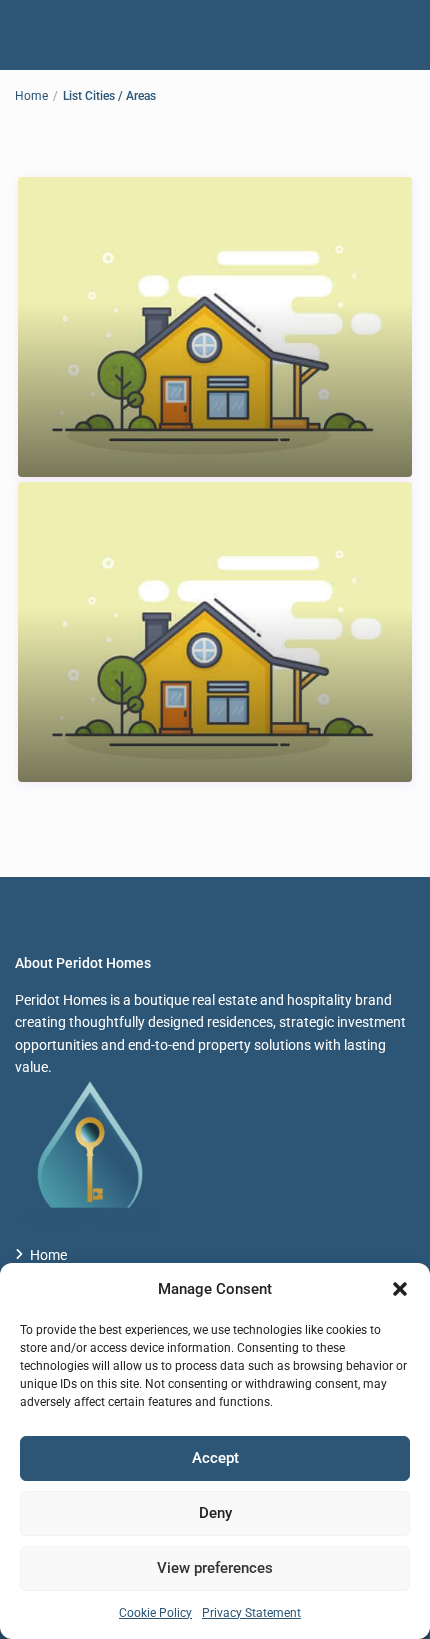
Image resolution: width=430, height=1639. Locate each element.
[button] (400, 1289)
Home (31, 96)
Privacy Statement (251, 1613)
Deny (215, 1513)
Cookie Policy (155, 1613)
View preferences (215, 1568)
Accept (215, 1458)
